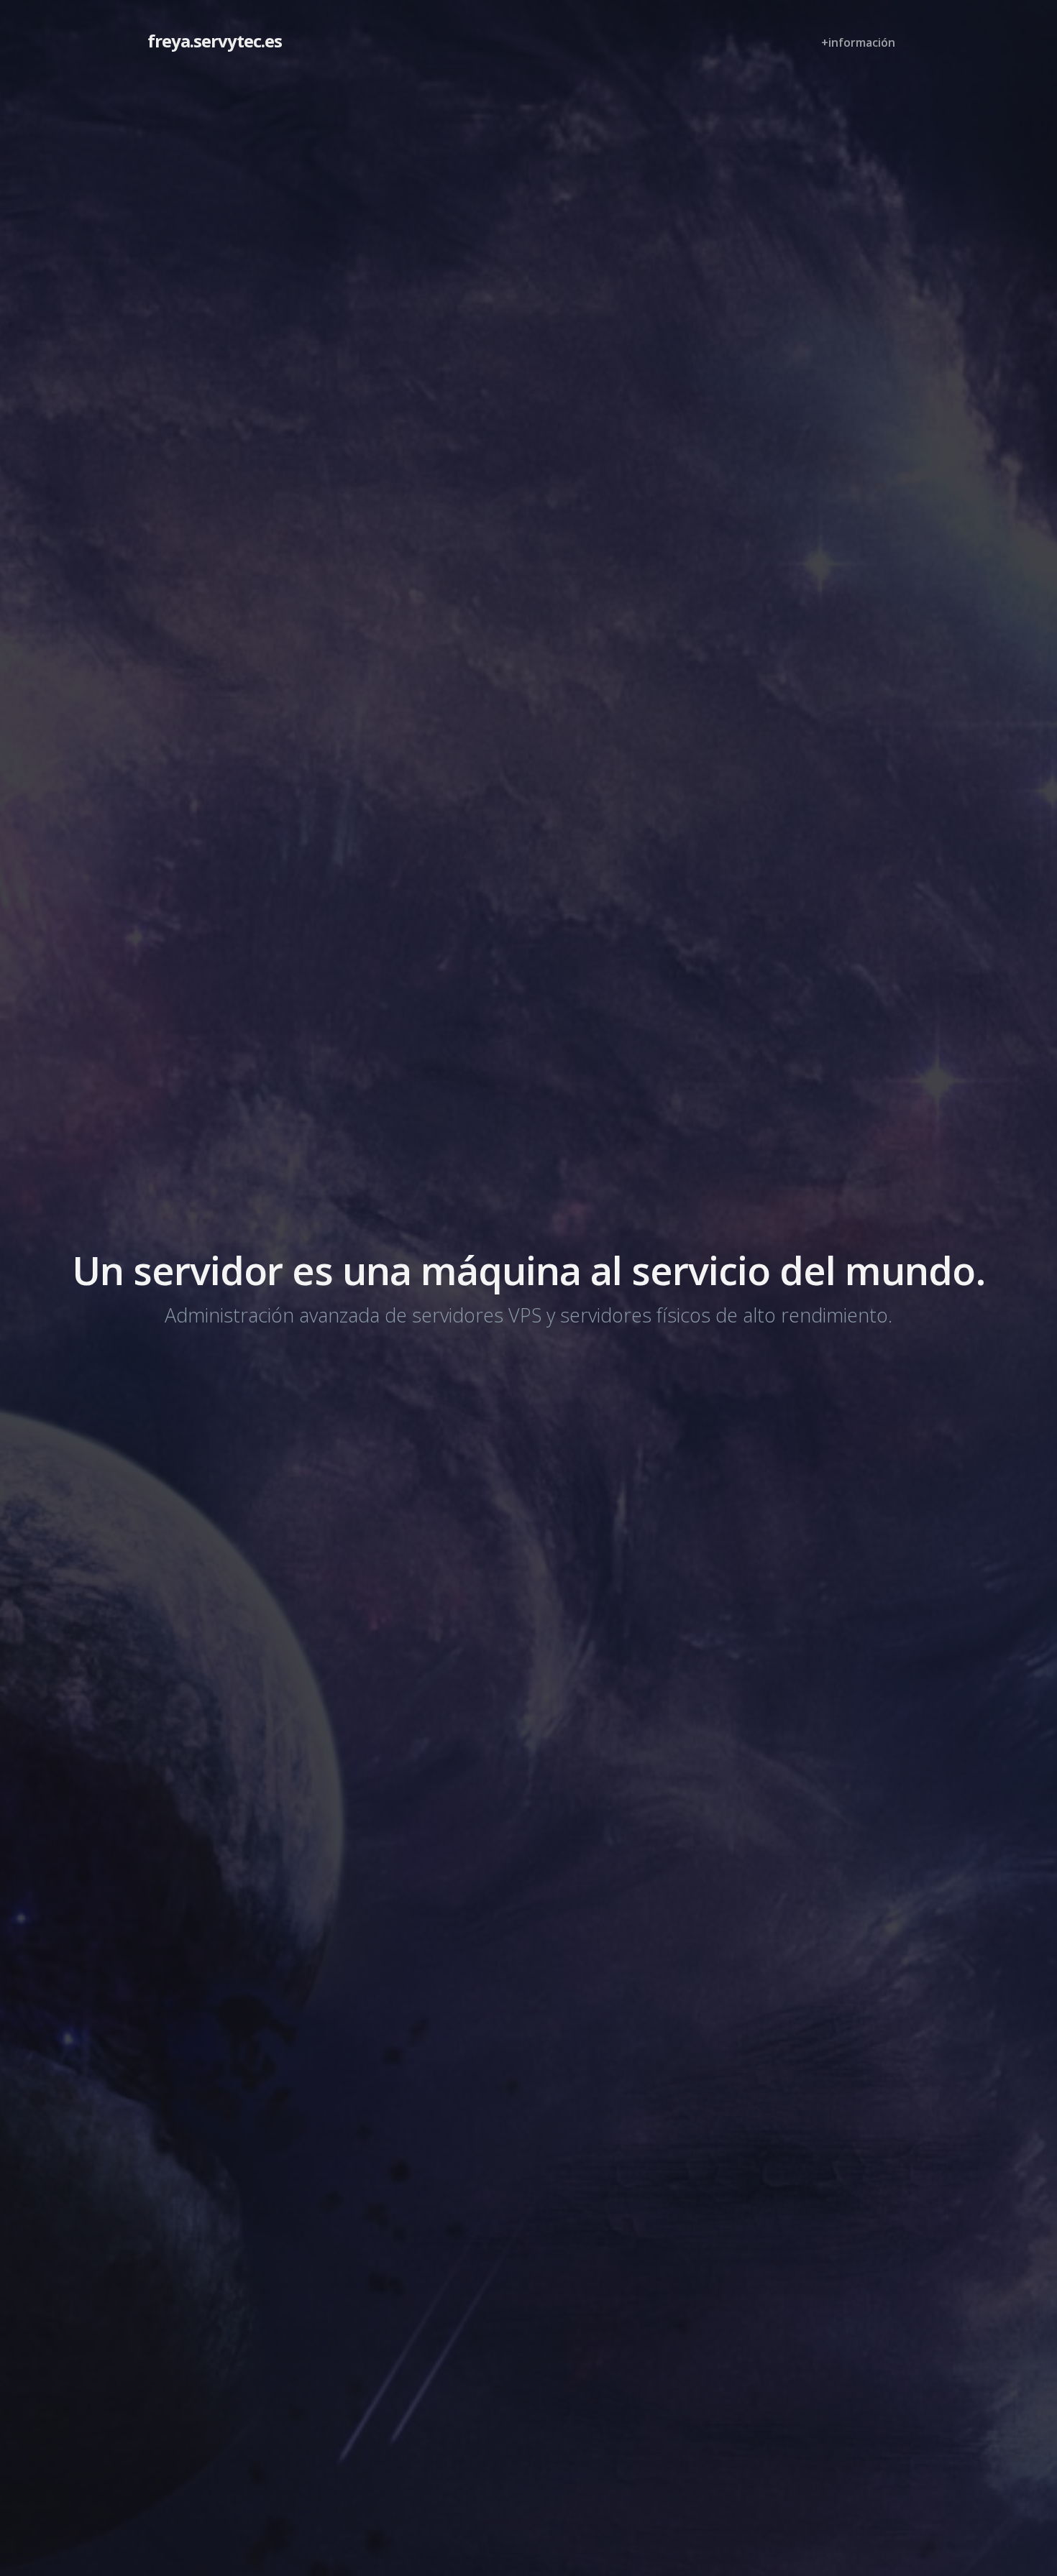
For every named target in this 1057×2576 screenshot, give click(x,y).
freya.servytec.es (215, 41)
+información (858, 42)
